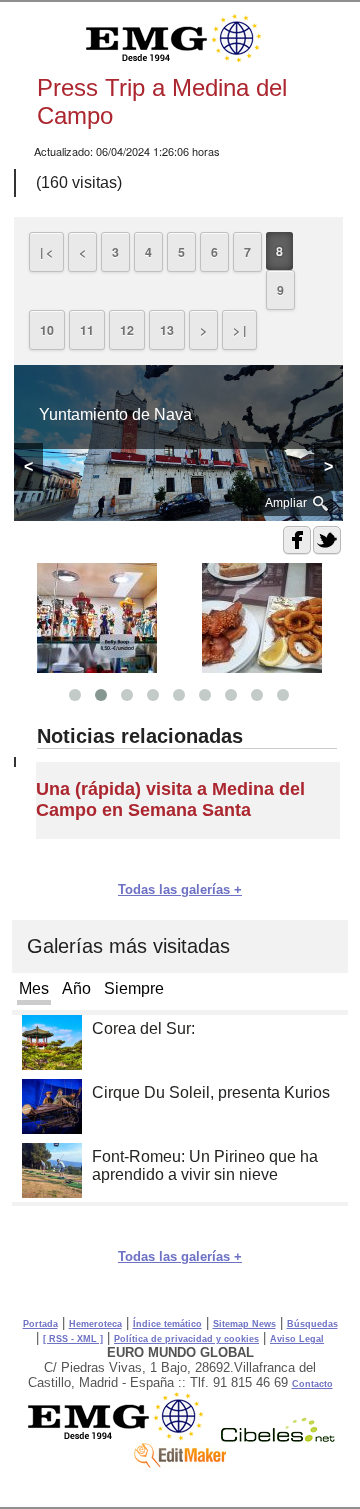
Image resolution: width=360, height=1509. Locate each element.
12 (127, 330)
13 (167, 330)
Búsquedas (312, 1324)
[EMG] (122, 1437)
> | (239, 330)
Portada (40, 1324)
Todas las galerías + (180, 889)
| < (46, 252)
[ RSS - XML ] (73, 1339)
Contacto (312, 1384)
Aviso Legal (297, 1339)
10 (47, 330)
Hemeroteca (95, 1324)
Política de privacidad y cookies (186, 1339)
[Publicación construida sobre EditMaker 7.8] (180, 1463)
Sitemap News (244, 1324)
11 (87, 330)
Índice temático (167, 1324)
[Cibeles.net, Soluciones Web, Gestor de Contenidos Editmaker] (278, 1437)
